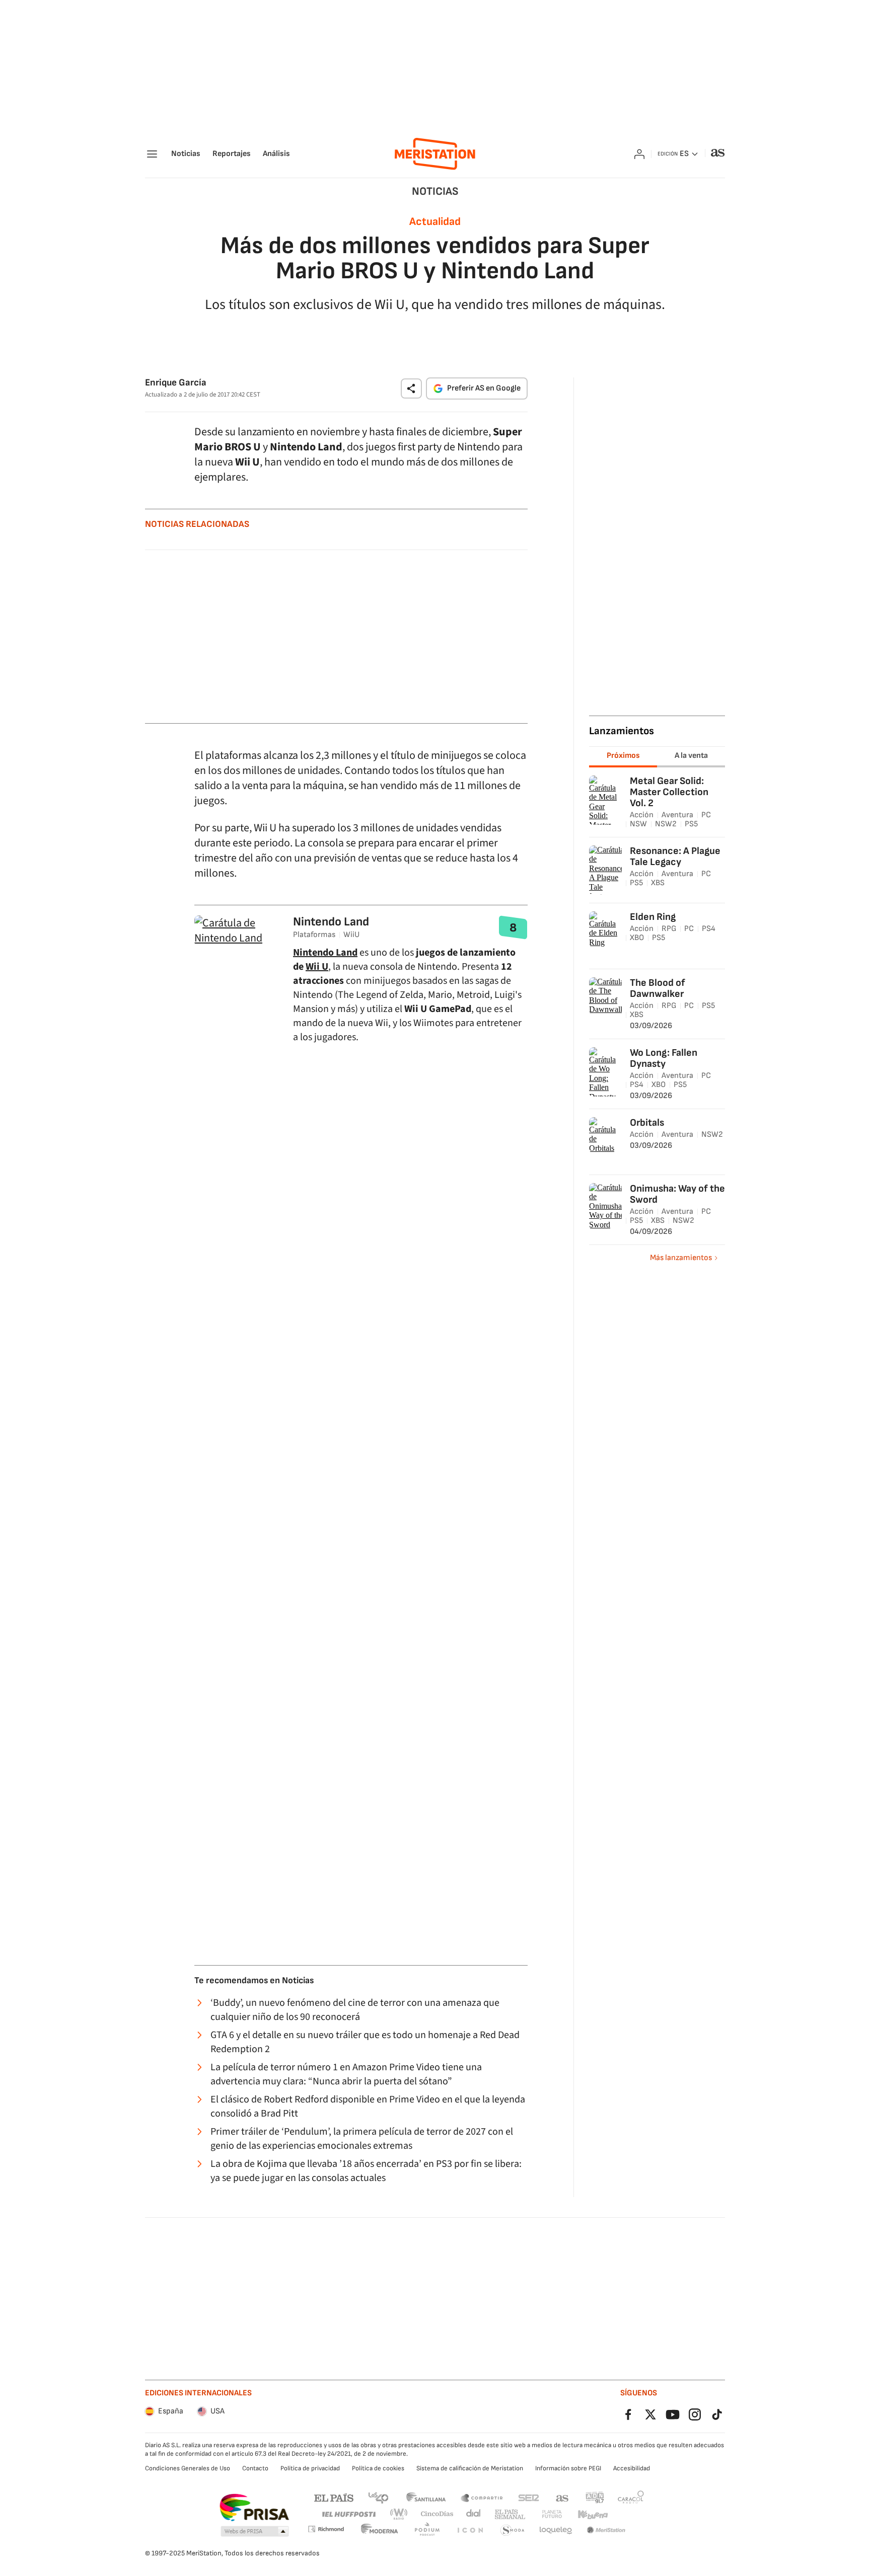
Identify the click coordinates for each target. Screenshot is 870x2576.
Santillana (426, 2497)
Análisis (276, 154)
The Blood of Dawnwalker (658, 988)
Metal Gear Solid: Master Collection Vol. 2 (669, 792)
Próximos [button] (623, 756)
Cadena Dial (474, 2514)
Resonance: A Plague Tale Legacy (675, 856)
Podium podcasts (427, 2530)
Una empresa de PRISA (254, 2508)
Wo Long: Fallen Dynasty (664, 1058)
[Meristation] (435, 154)
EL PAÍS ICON (470, 2530)
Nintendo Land (331, 922)
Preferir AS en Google (484, 388)
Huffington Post (348, 2514)
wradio (399, 2514)
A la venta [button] (691, 756)
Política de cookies (378, 2468)
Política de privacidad (310, 2468)
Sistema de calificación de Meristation (470, 2468)
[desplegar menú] (152, 154)
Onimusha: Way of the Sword (677, 1194)
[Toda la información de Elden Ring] (605, 942)
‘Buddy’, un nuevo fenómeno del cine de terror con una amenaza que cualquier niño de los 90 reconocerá (355, 2010)
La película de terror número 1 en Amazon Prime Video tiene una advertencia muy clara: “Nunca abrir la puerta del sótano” (346, 2074)
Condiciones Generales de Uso (188, 2468)
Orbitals (647, 1123)
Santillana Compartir (482, 2497)
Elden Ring (653, 917)
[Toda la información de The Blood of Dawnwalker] (610, 1009)
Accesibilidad (632, 2468)
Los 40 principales (378, 2497)
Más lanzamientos (681, 1258)
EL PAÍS (334, 2497)
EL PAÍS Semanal (510, 2514)
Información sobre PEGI (568, 2468)
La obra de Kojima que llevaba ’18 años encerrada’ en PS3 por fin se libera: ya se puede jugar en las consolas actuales (366, 2171)
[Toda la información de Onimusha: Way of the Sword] (606, 1225)
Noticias (186, 154)
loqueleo (556, 2530)
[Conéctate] (639, 154)
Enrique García (176, 383)
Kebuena (593, 2514)
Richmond (326, 2529)
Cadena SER (529, 2497)
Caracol (631, 2497)
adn (595, 2497)
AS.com (562, 2497)
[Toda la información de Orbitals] (605, 1148)
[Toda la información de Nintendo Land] (238, 938)
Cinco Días (437, 2514)
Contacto (255, 2468)
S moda (513, 2530)
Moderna (380, 2530)
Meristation (606, 2530)
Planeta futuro (552, 2514)
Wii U (317, 967)
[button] (411, 388)
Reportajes (232, 154)
